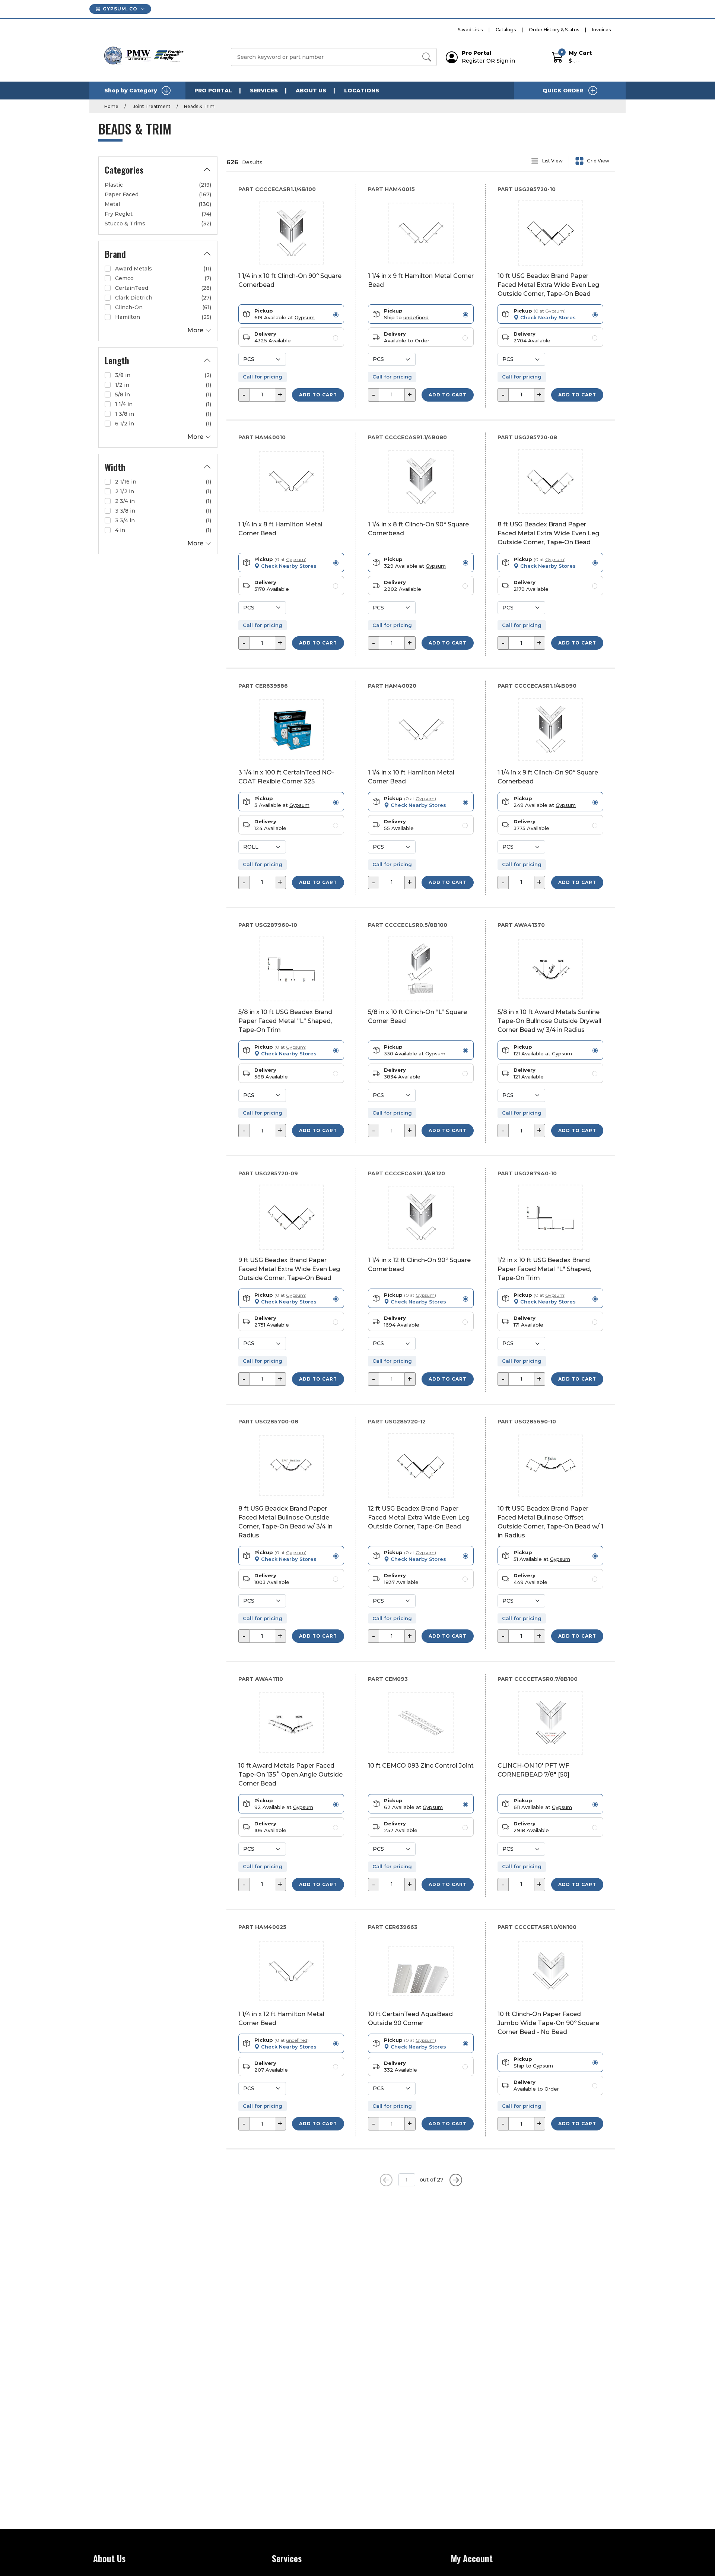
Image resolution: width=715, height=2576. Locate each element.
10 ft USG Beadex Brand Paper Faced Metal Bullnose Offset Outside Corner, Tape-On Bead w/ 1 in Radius (550, 1522)
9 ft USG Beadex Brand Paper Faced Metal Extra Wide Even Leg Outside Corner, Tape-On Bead (289, 1269)
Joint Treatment (151, 106)
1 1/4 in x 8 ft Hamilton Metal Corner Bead (280, 529)
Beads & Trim (199, 106)
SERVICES (264, 91)
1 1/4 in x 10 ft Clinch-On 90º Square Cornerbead (290, 280)
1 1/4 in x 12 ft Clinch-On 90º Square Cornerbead (419, 1265)
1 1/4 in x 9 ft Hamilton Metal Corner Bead (421, 280)
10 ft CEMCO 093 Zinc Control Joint (421, 1766)
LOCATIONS (362, 91)
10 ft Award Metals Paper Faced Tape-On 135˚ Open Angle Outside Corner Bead (290, 1775)
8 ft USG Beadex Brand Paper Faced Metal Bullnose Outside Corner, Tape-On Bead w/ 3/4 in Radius (285, 1522)
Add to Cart (318, 395)
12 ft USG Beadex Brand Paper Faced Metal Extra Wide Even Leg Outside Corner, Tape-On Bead (419, 1517)
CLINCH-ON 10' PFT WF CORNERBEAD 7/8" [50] (533, 1770)
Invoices (601, 30)
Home (111, 106)
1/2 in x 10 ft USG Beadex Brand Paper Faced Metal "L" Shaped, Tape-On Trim (544, 1269)
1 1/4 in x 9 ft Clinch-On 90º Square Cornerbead (548, 777)
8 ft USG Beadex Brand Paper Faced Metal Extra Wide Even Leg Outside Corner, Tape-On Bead (548, 533)
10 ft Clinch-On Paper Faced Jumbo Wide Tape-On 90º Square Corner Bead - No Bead (548, 2023)
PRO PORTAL (213, 91)
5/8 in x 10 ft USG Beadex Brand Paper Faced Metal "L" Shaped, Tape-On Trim (285, 1021)
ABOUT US (311, 91)
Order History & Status (554, 30)
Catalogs (506, 30)
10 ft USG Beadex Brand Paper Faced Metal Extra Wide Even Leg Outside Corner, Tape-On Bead (548, 285)
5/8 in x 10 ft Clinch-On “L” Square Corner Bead (417, 1016)
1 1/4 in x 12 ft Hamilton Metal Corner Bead (281, 2019)
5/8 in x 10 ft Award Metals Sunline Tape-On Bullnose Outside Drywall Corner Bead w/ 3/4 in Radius (549, 1021)
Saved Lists (470, 30)
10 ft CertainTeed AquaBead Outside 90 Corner (410, 2019)
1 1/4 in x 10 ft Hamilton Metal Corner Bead (411, 777)
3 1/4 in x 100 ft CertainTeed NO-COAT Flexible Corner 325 (286, 777)
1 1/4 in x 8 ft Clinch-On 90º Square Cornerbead (418, 529)
